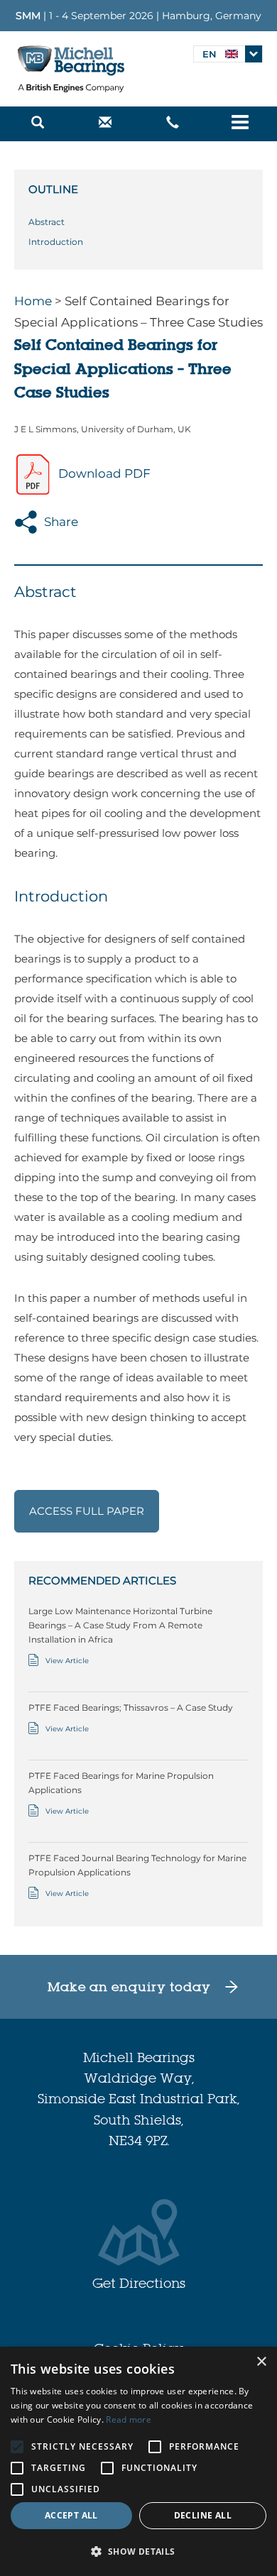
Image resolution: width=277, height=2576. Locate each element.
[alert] (138, 2461)
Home (33, 301)
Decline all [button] (203, 2515)
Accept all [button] (71, 2515)
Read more (129, 2419)
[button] (138, 2552)
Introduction (56, 242)
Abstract (47, 222)
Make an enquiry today (129, 1986)
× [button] (261, 2362)
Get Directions (139, 2283)
